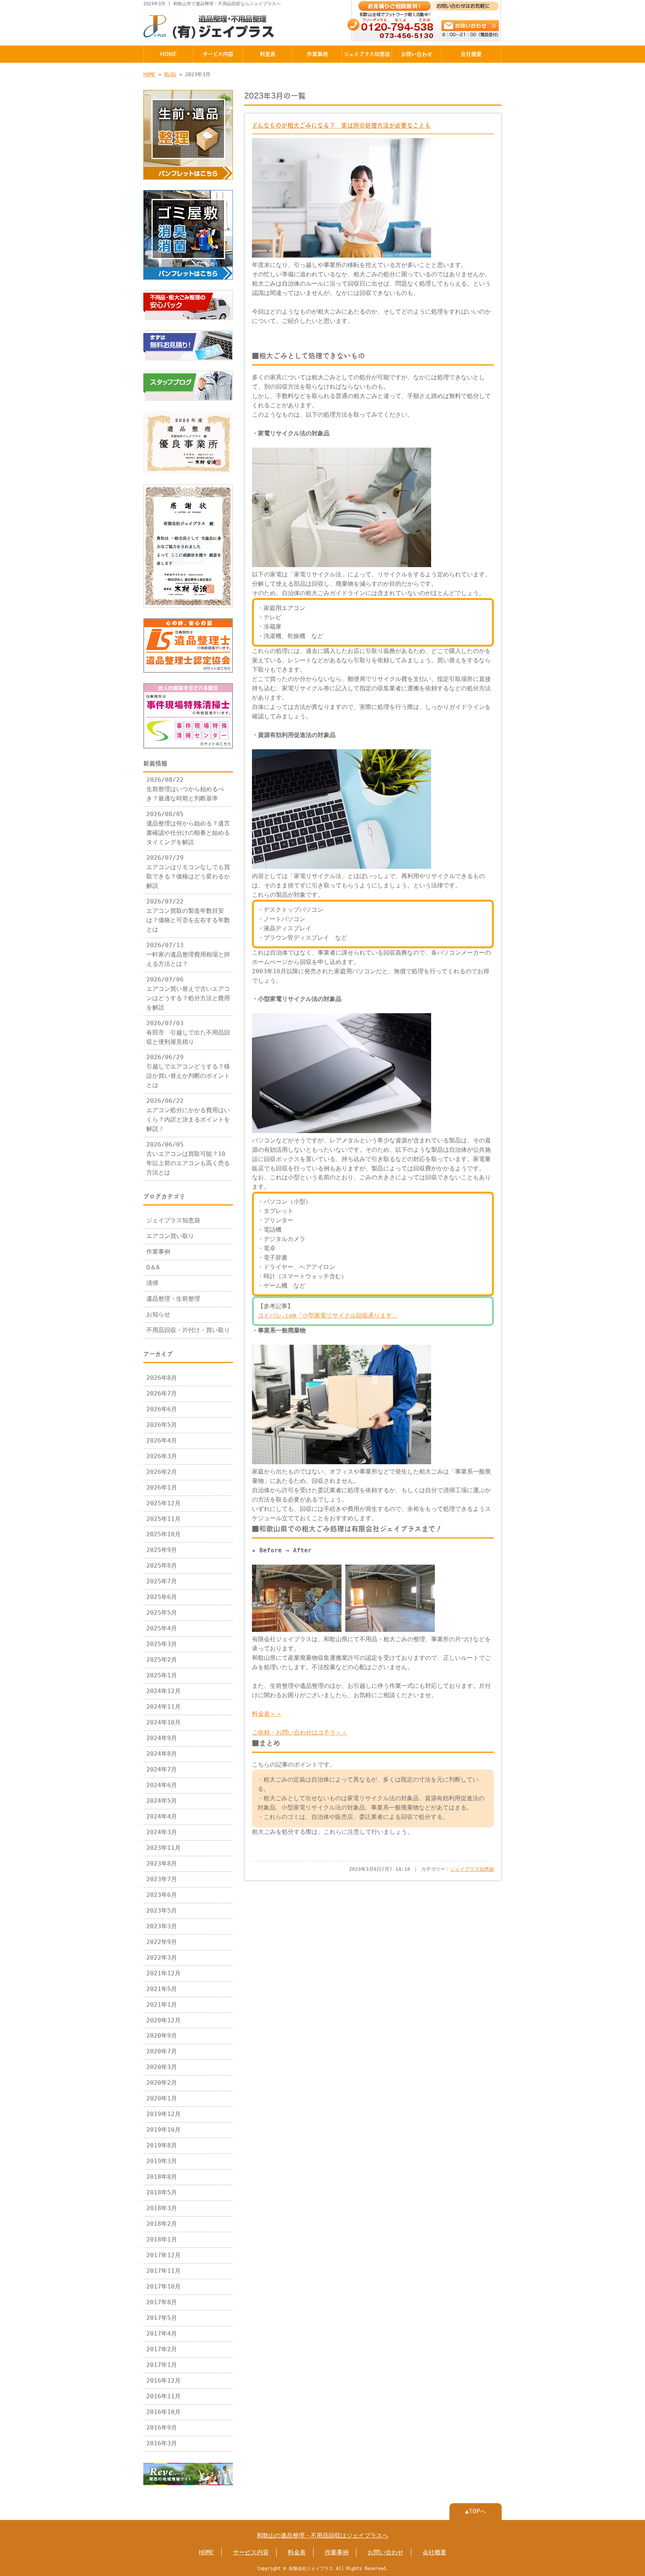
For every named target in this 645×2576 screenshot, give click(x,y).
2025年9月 (162, 1550)
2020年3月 (162, 2067)
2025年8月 (162, 1566)
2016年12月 (163, 2381)
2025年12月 (163, 1503)
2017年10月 (163, 2287)
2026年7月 (162, 1394)
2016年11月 (163, 2396)
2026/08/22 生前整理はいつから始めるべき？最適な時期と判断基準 (185, 789)
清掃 (152, 1283)
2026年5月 (162, 1425)
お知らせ (158, 1315)
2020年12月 (163, 2020)
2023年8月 (162, 1864)
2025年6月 (162, 1597)
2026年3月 (162, 1456)
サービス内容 (218, 54)
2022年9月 (162, 1942)
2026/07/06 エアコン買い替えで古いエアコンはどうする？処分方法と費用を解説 (188, 994)
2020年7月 (162, 2051)
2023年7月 (162, 1879)
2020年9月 (162, 2036)
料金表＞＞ (267, 1714)
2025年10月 (163, 1534)
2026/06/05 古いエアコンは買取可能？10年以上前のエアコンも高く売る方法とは (188, 1159)
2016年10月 (163, 2412)
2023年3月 (162, 1926)
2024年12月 (163, 1691)
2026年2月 (162, 1472)
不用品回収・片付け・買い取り (188, 1330)
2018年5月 (162, 2193)
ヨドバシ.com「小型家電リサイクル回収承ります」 (328, 1316)
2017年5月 (162, 2318)
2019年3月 (162, 2161)
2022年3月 (162, 1958)
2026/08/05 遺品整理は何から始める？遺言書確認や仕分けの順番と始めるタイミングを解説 (188, 828)
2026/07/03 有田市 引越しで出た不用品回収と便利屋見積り (188, 1033)
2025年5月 (162, 1613)
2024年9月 (162, 1738)
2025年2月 (162, 1660)
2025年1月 (162, 1676)
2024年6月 (162, 1785)
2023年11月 (163, 1848)
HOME (168, 54)
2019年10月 (163, 2130)
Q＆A (153, 1267)
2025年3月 (162, 1644)
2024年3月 (162, 1832)
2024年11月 (163, 1707)
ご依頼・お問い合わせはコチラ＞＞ (300, 1733)
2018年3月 (162, 2208)
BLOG (170, 74)
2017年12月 (163, 2255)
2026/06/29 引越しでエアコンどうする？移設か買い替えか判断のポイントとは (188, 1071)
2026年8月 (162, 1378)
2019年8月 (162, 2146)
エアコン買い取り (170, 1236)
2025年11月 (163, 1519)
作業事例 (317, 54)
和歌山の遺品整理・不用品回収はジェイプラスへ (322, 2536)
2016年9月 (162, 2428)
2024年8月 (162, 1754)
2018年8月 (162, 2177)
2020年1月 (162, 2099)
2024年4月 (162, 1817)
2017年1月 (162, 2365)
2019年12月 (163, 2114)
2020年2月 (162, 2083)
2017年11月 (163, 2271)
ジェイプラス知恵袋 (367, 54)
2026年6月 (162, 1409)
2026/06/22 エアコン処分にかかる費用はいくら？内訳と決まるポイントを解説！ (188, 1115)
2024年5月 (162, 1801)
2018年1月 (162, 2240)
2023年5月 (162, 1911)
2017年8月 (162, 2302)
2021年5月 (162, 1989)
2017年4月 (162, 2334)
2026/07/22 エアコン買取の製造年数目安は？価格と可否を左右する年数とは (188, 916)
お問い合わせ (417, 54)
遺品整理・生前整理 (173, 1299)
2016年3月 (162, 2443)
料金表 (268, 54)
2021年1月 (162, 2005)
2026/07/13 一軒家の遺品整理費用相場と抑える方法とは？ (188, 955)
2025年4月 (162, 1628)
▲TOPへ (476, 2511)
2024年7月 (162, 1770)
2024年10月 (163, 1723)
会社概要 (471, 54)
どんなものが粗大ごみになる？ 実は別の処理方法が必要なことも (341, 125)
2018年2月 (162, 2224)
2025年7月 (162, 1581)
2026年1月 (162, 1488)
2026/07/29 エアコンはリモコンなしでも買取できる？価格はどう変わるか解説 (188, 872)
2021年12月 (163, 1973)
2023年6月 (162, 1895)
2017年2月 (162, 2349)
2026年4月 (162, 1441)
